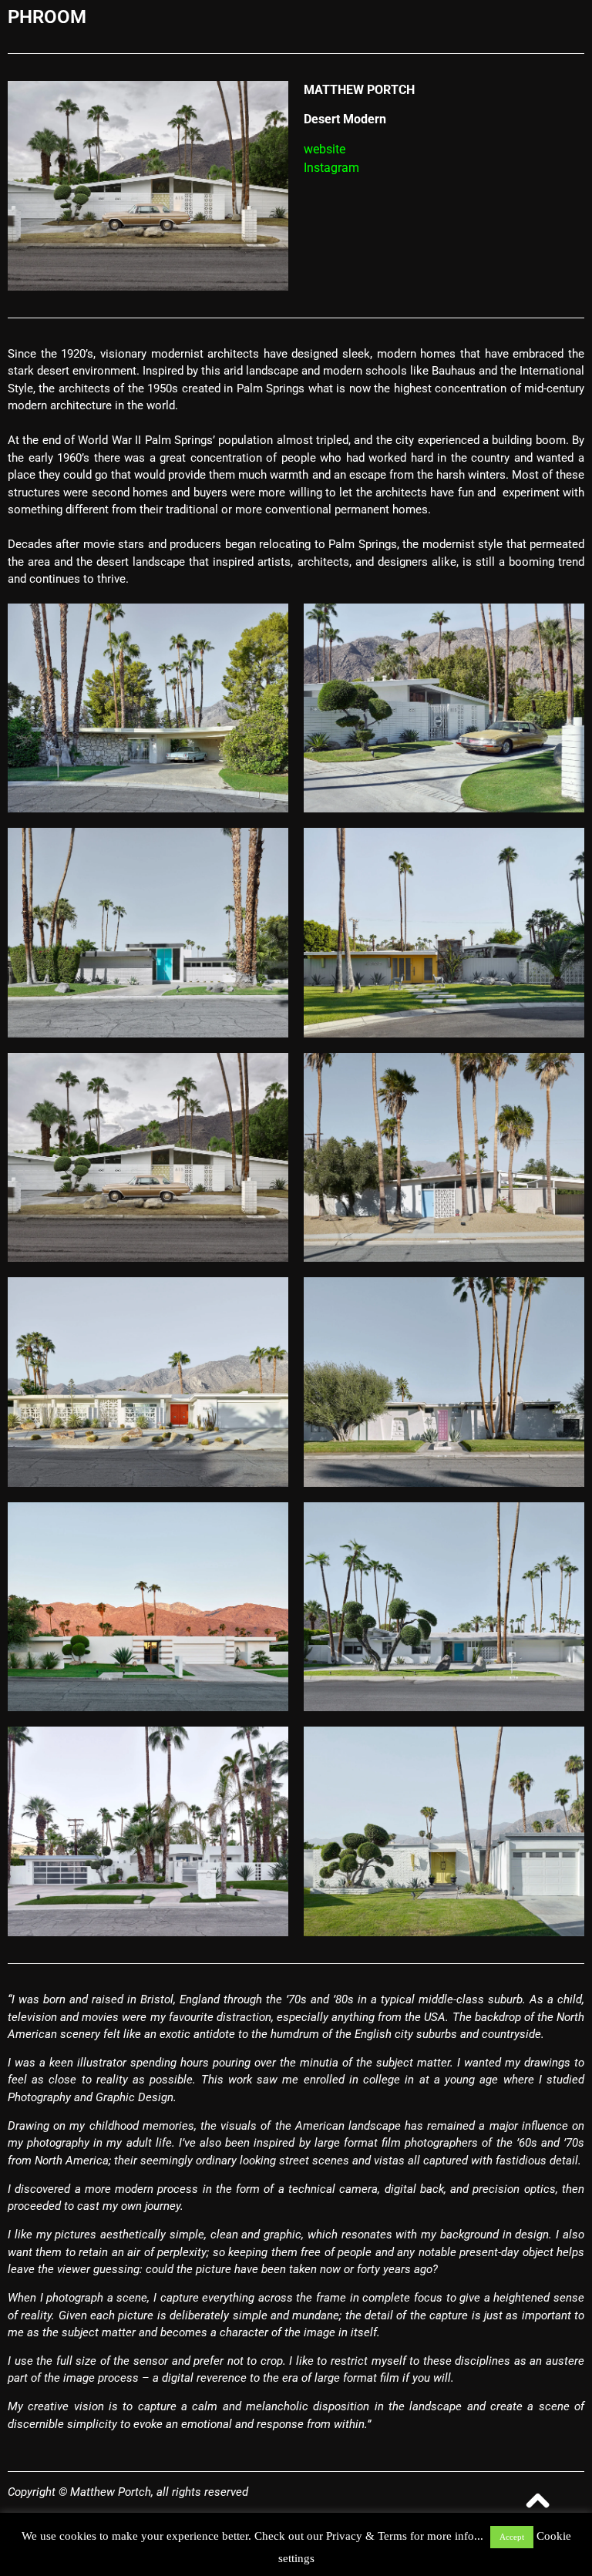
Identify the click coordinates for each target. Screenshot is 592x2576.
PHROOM (47, 17)
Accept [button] (512, 2537)
